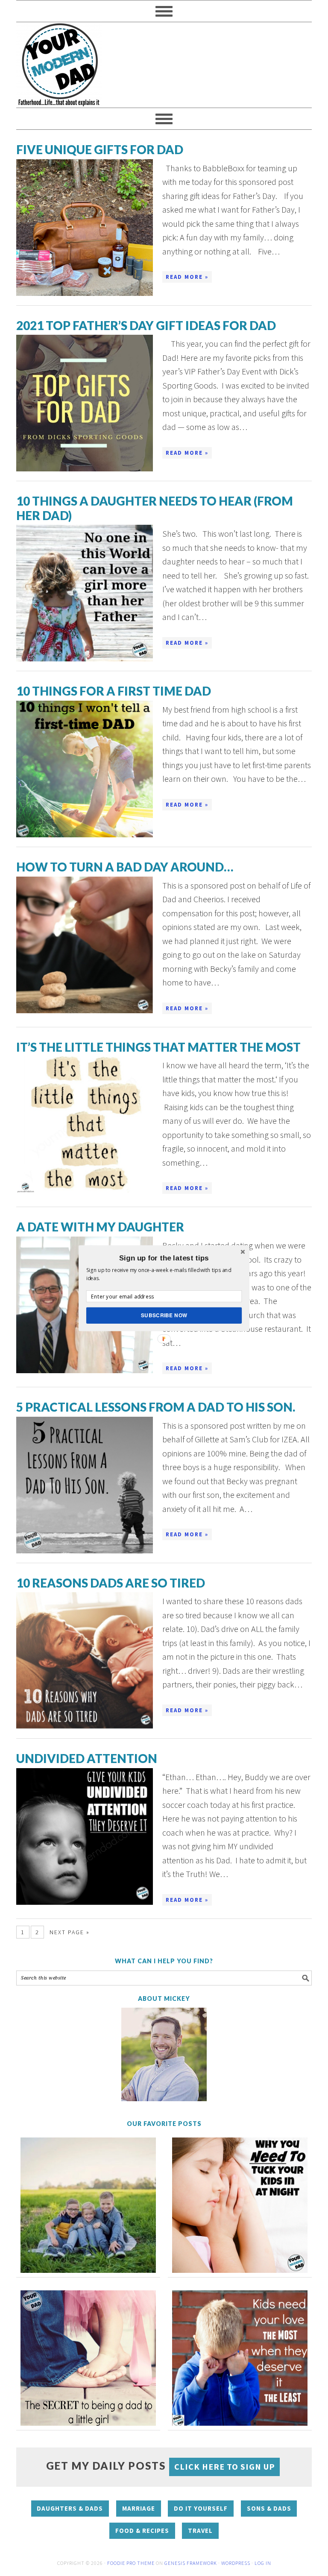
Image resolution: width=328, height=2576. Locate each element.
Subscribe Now (164, 1315)
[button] (164, 1258)
